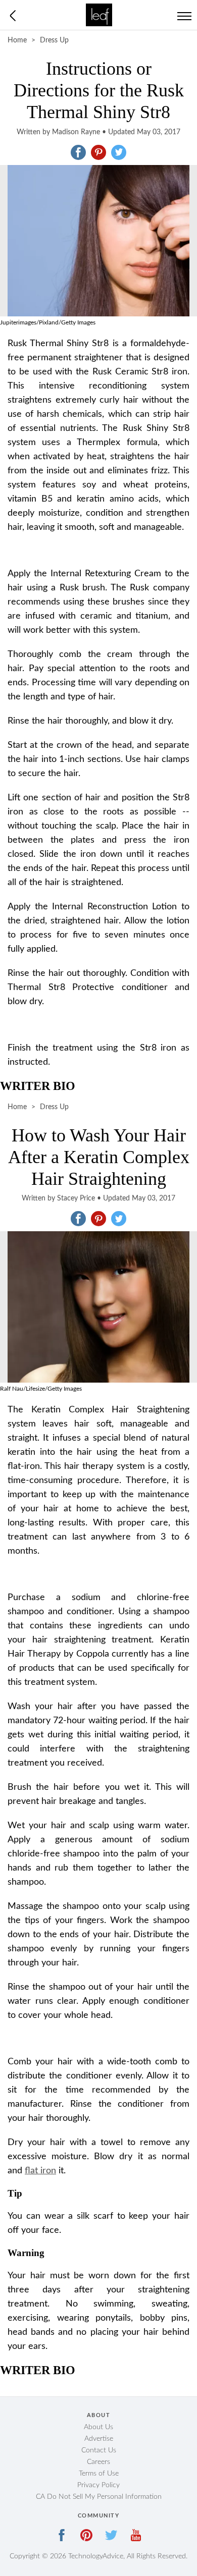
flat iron (40, 2171)
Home (17, 40)
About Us (98, 2427)
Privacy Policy (98, 2485)
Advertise (99, 2439)
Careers (98, 2462)
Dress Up (54, 40)
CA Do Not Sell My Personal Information (99, 2497)
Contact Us (99, 2450)
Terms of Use (99, 2474)
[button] (78, 152)
